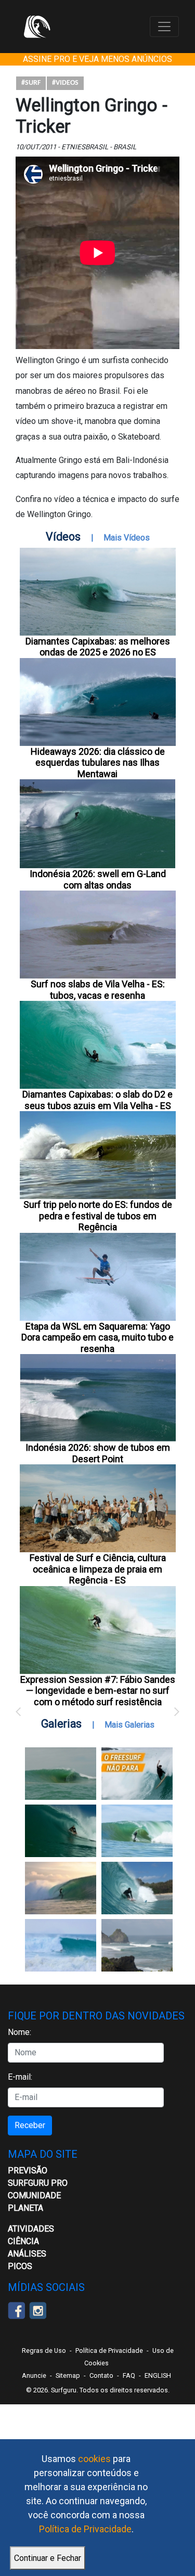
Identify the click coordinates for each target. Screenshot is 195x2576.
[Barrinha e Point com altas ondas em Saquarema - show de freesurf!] (61, 1831)
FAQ (129, 2375)
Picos (20, 2266)
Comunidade (34, 2195)
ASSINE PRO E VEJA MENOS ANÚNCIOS (97, 59)
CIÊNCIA (23, 2241)
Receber (30, 2125)
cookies (94, 2459)
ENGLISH (158, 2375)
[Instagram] (38, 2310)
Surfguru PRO (38, 2183)
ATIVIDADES (31, 2229)
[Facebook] (16, 2310)
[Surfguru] (37, 27)
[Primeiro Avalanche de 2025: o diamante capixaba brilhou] (137, 1831)
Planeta (25, 2208)
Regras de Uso (44, 2350)
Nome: (19, 2032)
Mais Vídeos (127, 538)
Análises (27, 2254)
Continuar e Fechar (48, 2558)
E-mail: (20, 2077)
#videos (65, 83)
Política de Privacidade (85, 2529)
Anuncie (34, 2375)
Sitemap (68, 2375)
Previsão (28, 2171)
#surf (31, 83)
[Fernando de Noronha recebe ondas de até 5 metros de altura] (137, 1945)
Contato (101, 2375)
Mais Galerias (129, 1725)
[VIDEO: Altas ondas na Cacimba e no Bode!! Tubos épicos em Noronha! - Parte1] (137, 1888)
